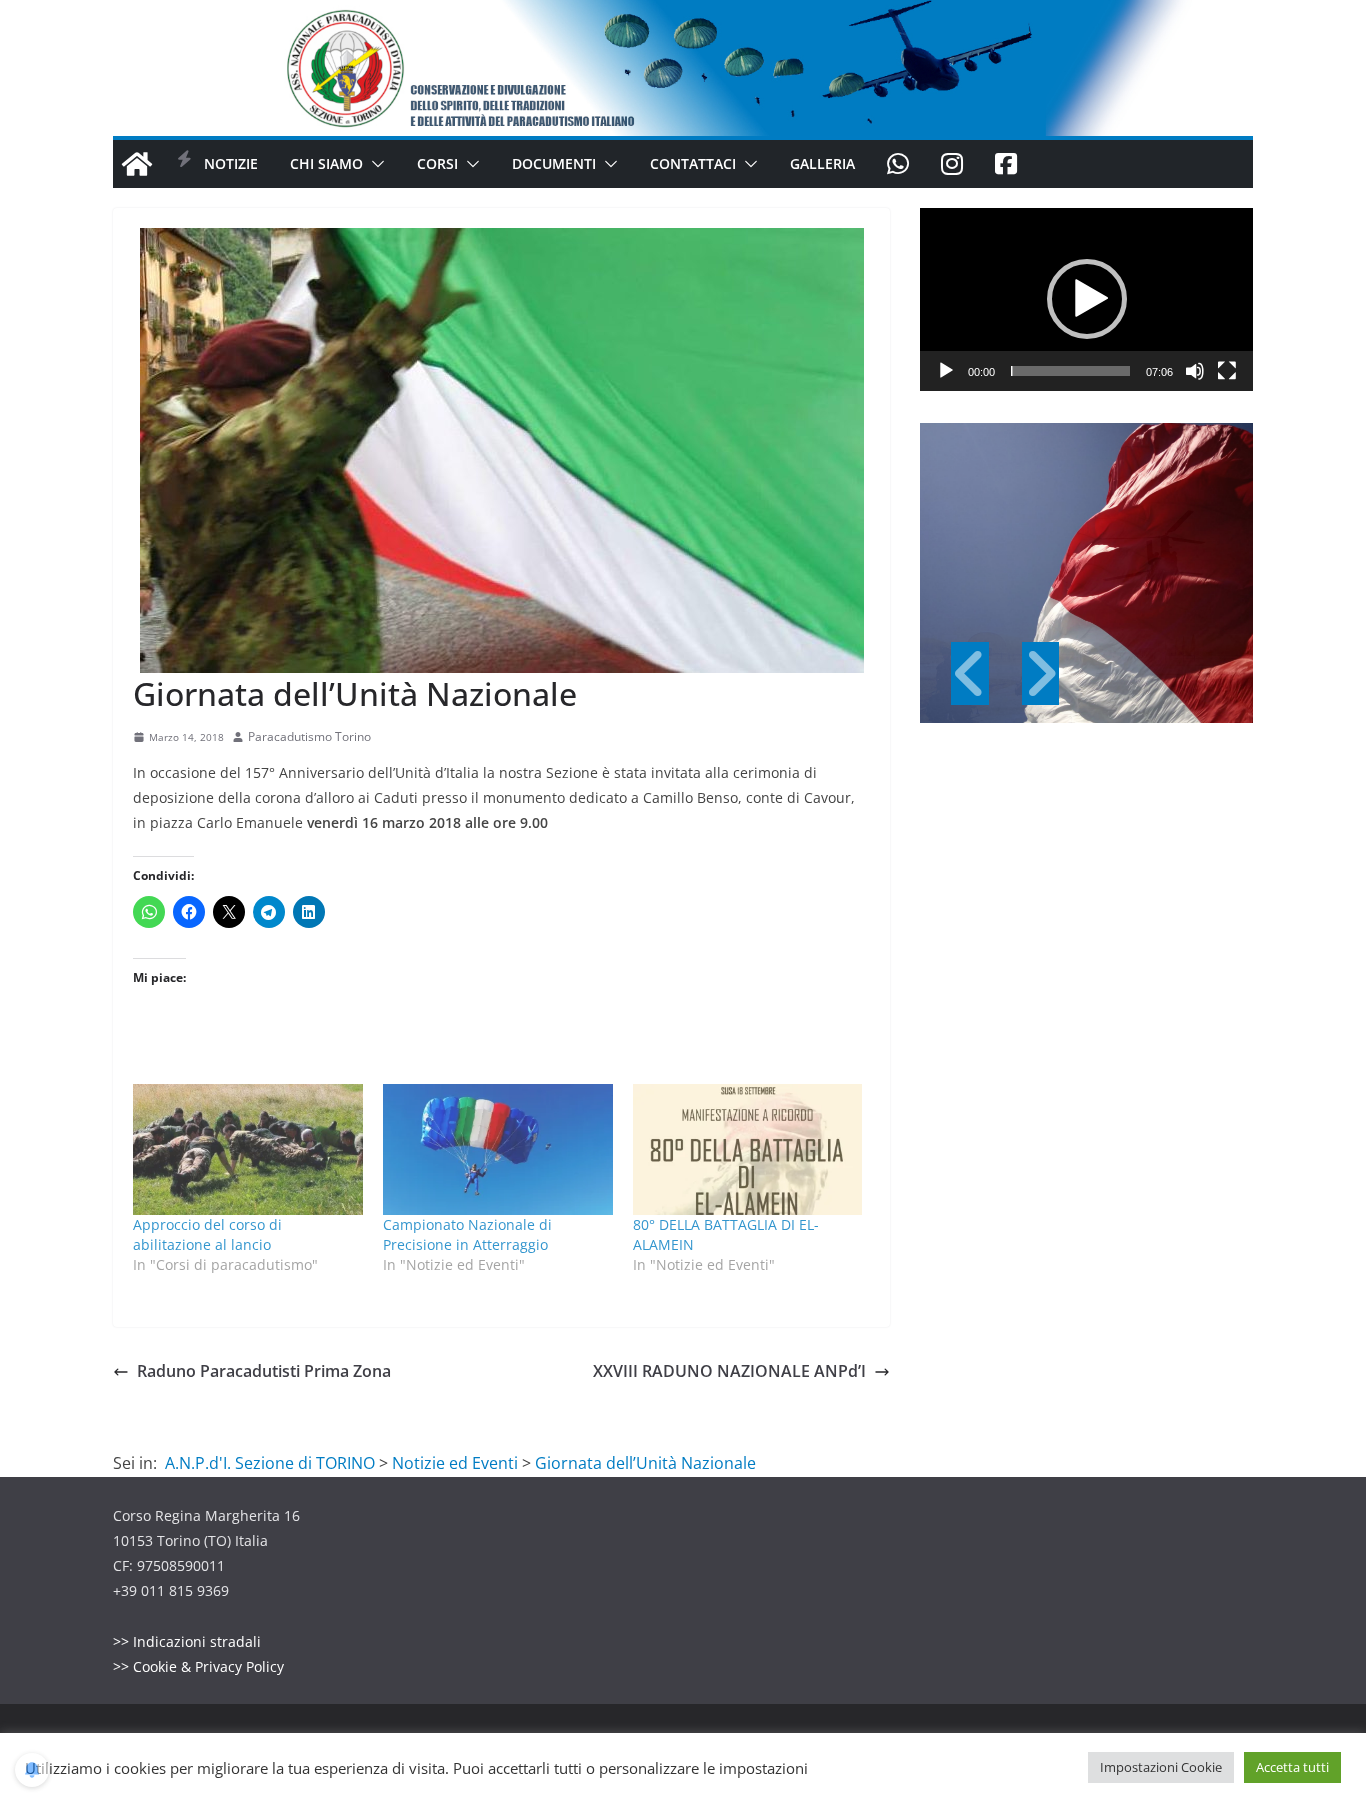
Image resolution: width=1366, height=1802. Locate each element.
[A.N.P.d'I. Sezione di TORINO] (683, 14)
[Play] (946, 371)
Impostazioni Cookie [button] (1161, 1767)
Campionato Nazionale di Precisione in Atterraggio (467, 1234)
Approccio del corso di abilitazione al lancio (207, 1234)
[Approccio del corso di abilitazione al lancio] (248, 1149)
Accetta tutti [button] (1292, 1767)
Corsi (437, 163)
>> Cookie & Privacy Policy (198, 1666)
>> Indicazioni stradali (187, 1641)
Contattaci (693, 163)
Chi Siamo (326, 163)
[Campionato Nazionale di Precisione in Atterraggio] (498, 1149)
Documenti (554, 163)
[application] (1086, 299)
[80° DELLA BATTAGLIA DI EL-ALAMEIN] (748, 1149)
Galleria (822, 163)
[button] (374, 164)
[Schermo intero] (1227, 371)
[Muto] (1195, 371)
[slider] (1070, 371)
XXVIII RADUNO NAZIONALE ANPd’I (729, 1371)
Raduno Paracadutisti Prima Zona (264, 1371)
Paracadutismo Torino (309, 736)
